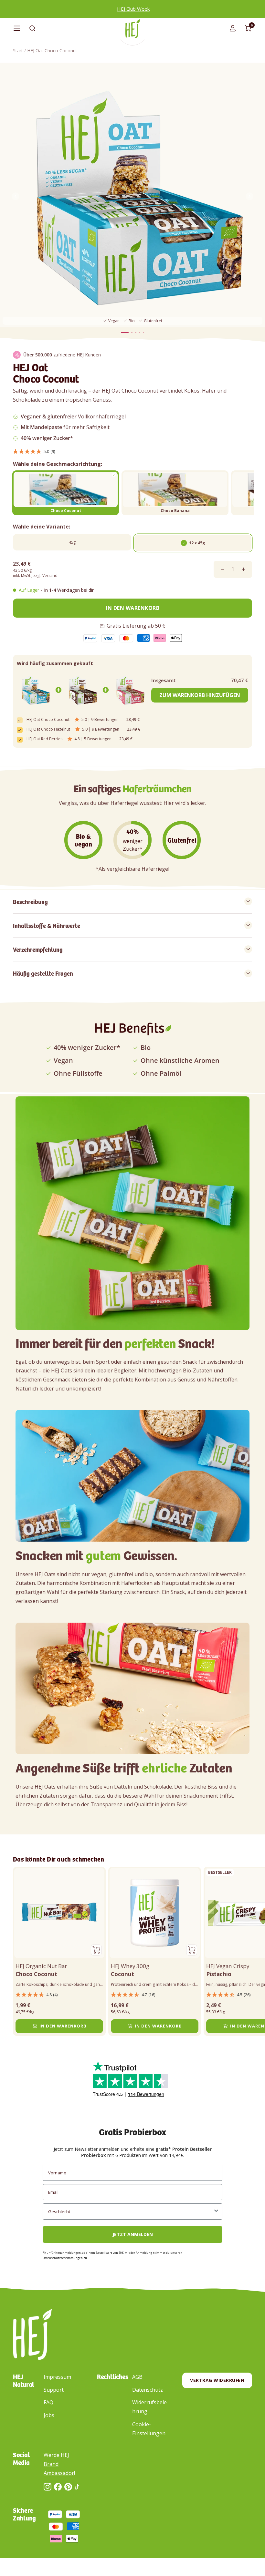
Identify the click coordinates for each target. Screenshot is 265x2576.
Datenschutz (148, 2390)
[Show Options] (216, 2212)
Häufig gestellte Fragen (43, 973)
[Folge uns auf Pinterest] (68, 2487)
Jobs (49, 2415)
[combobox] (131, 2212)
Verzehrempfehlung (38, 949)
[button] (132, 451)
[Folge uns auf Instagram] (48, 2487)
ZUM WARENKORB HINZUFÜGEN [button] (200, 695)
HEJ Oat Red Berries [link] (44, 739)
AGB (137, 2377)
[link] (35, 690)
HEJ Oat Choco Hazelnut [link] (48, 729)
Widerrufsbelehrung (149, 2407)
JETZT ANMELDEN (133, 2234)
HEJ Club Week (133, 9)
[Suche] (32, 28)
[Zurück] (16, 198)
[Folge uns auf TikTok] (77, 2487)
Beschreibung (30, 901)
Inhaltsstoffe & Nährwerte (47, 925)
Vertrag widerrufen (217, 2380)
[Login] (233, 28)
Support (54, 2390)
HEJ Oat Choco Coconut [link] (48, 720)
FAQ (48, 2402)
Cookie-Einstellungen (149, 2429)
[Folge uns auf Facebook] (58, 2487)
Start (18, 51)
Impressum (57, 2377)
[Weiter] (249, 198)
